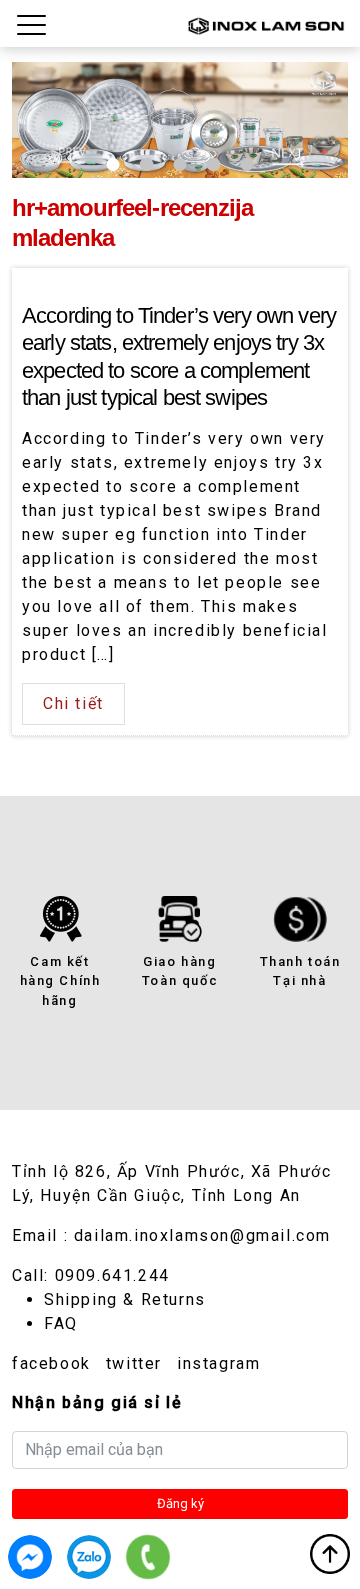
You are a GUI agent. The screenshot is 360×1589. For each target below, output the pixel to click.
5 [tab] (246, 164)
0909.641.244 (112, 1275)
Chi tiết (73, 703)
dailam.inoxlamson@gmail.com (202, 1235)
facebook (51, 1363)
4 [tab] (213, 164)
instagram (218, 1363)
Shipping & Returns (125, 1299)
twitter (134, 1363)
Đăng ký (180, 1503)
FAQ (61, 1323)
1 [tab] (113, 164)
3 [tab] (179, 164)
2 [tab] (146, 164)
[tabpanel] (180, 120)
